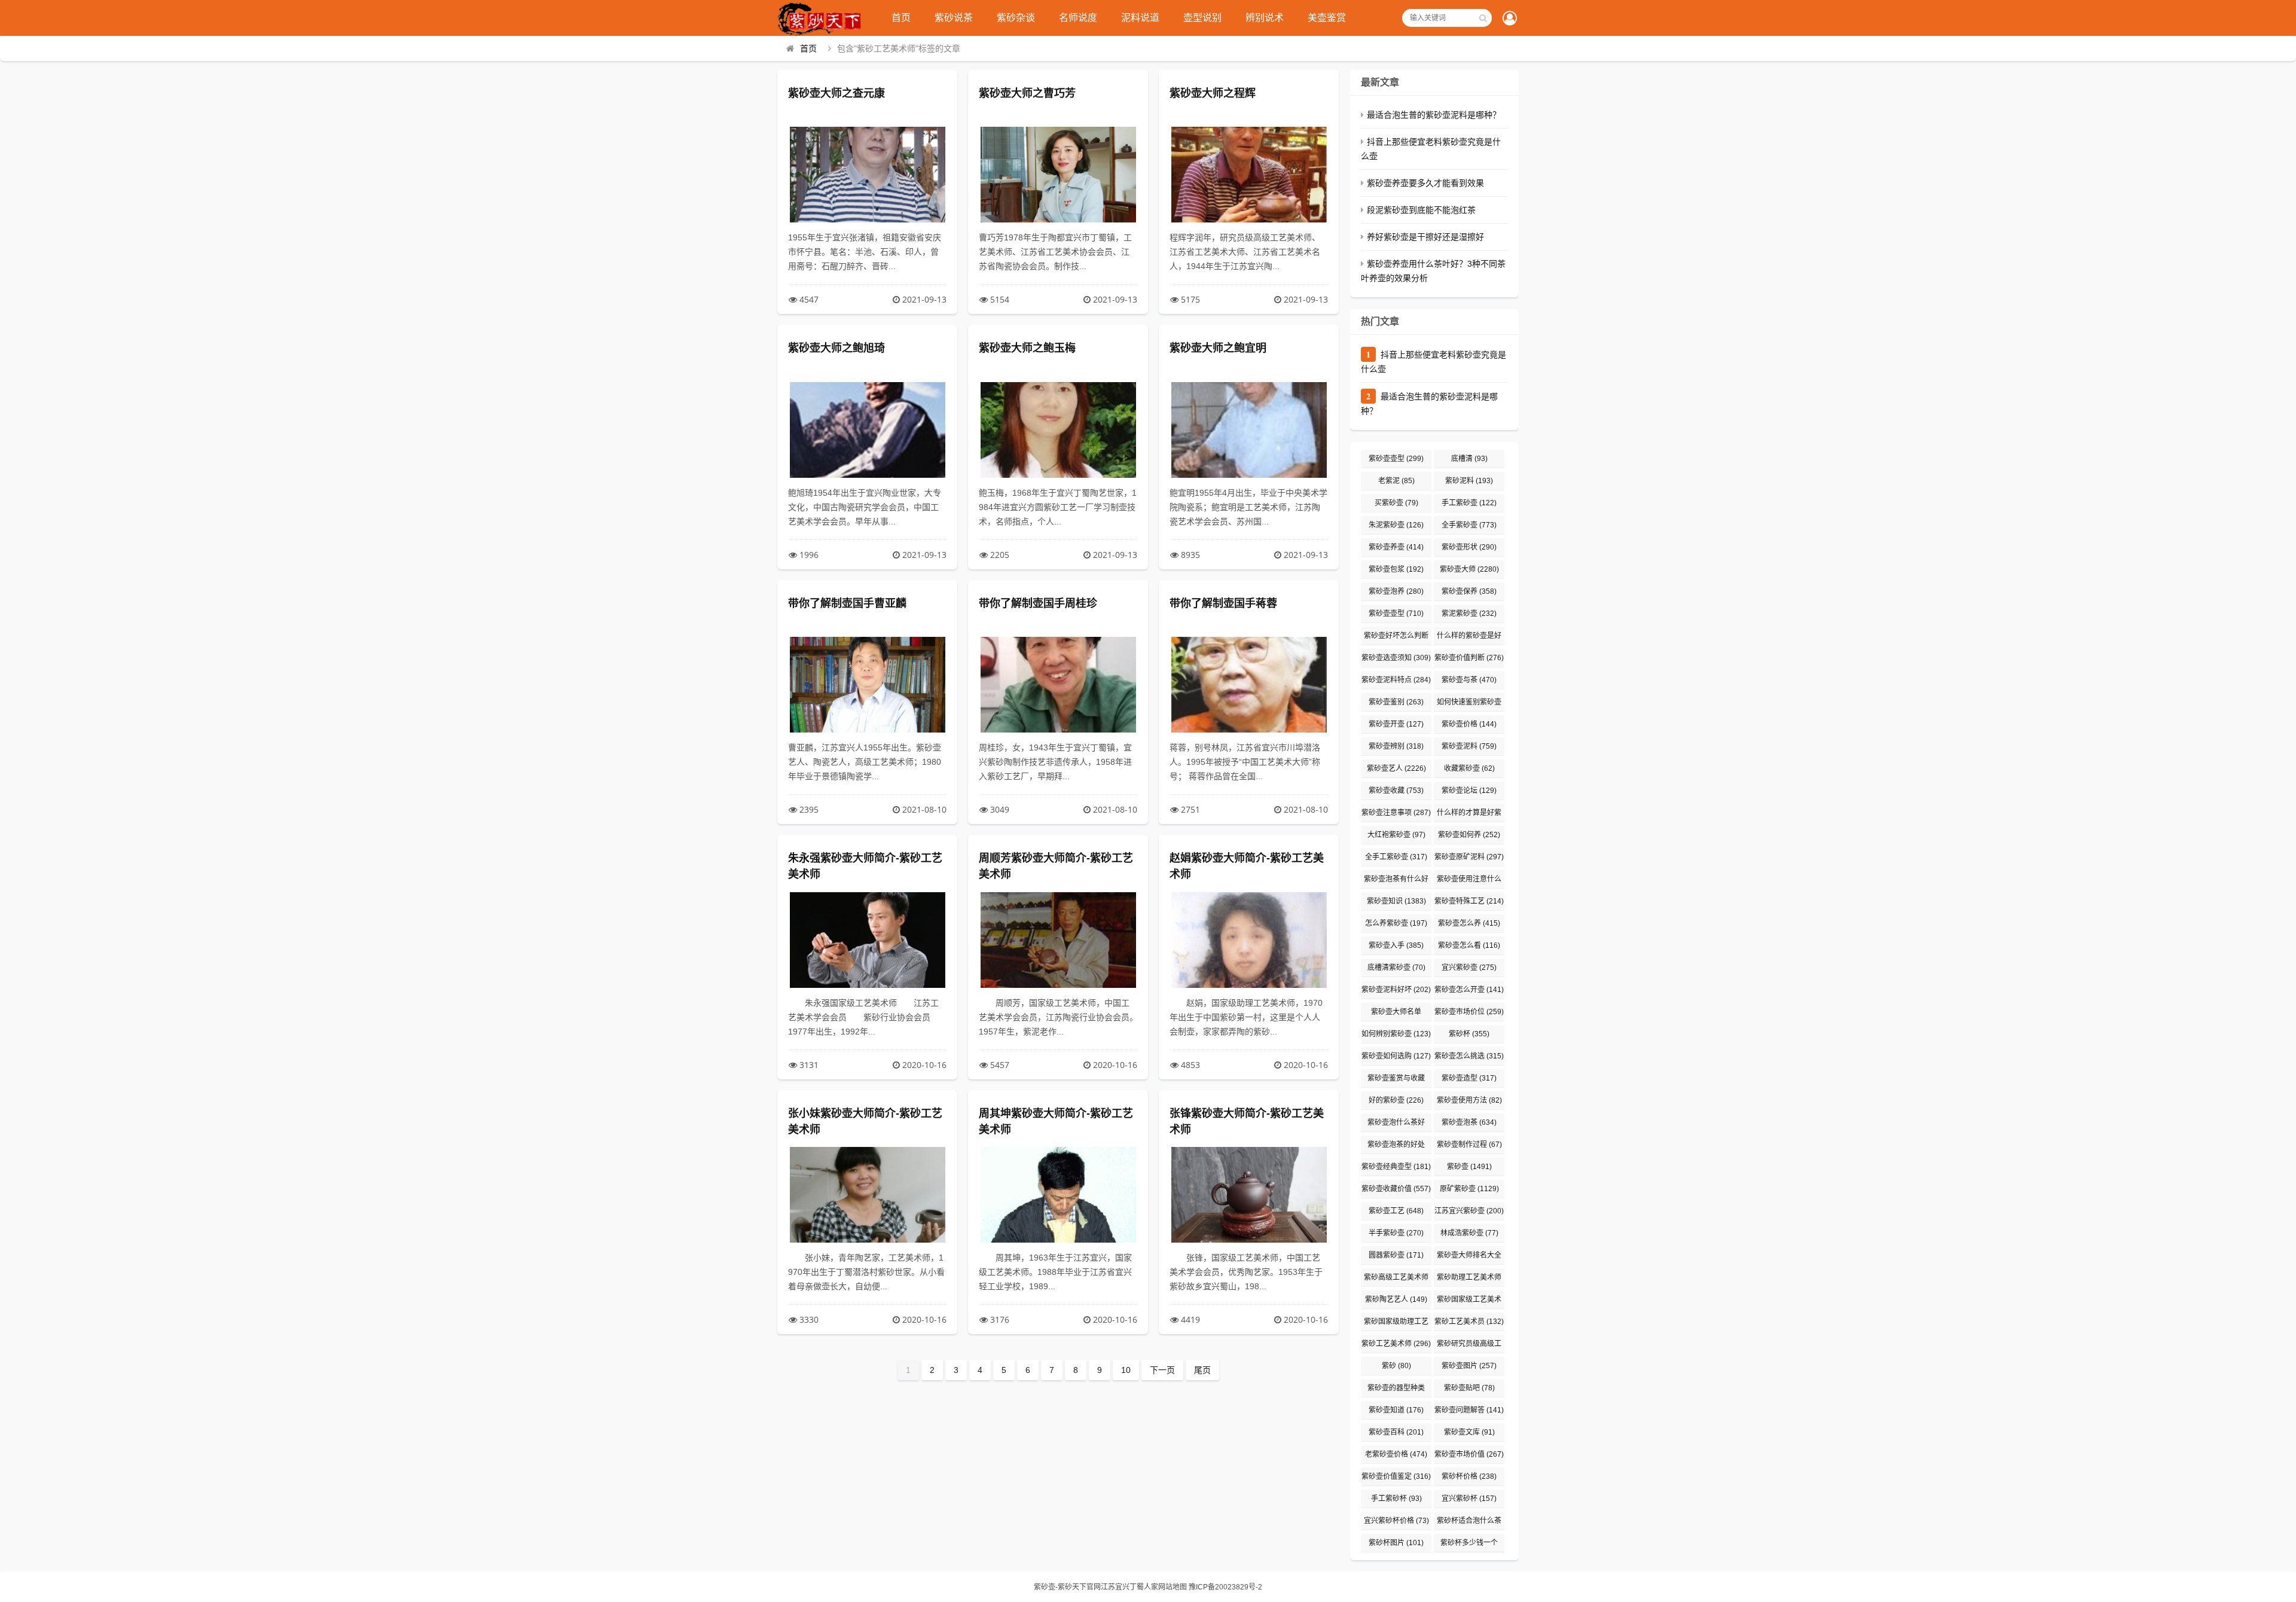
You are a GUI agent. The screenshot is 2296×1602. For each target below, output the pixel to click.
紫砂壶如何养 (1469, 835)
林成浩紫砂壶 (1469, 1233)
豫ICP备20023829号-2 (1225, 1587)
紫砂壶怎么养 (1469, 923)
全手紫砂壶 (1469, 525)
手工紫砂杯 (1396, 1499)
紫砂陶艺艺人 (1396, 1299)
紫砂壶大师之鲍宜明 (1218, 348)
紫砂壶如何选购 (1396, 1056)
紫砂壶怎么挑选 (1469, 1056)
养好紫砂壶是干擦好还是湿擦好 (1425, 237)
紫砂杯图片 (1396, 1543)
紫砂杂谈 (1016, 18)
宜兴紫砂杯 (1469, 1499)
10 (1126, 1370)
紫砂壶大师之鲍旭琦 (836, 348)
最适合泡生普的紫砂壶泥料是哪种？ (1434, 115)
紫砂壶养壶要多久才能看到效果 (1425, 183)
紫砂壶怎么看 (1469, 945)
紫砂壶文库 (1469, 1432)
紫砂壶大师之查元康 (836, 93)
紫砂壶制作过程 (1469, 1145)
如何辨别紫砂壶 (1396, 1034)
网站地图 (1173, 1587)
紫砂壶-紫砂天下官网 (1067, 1587)
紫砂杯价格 (1469, 1476)
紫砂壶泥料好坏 (1396, 990)
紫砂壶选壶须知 (1396, 658)
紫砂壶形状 (1469, 547)
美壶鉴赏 (1327, 18)
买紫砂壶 (1396, 503)
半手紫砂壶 (1396, 1233)
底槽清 (1469, 459)
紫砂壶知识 (1396, 901)
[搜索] (1483, 18)
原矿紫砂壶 (1469, 1189)
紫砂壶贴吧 (1469, 1388)
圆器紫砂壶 (1396, 1255)
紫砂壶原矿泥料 (1469, 857)
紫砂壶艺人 (1396, 768)
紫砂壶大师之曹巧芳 (1027, 93)
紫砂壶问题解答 (1469, 1410)
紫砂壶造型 (1469, 1078)
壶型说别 (1202, 18)
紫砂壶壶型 (1396, 459)
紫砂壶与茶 (1469, 680)
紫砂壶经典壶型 (1396, 1167)
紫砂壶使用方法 (1469, 1100)
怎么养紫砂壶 (1396, 923)
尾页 (1202, 1370)
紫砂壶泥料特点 (1396, 680)
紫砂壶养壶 (1396, 547)
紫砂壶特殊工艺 (1469, 901)
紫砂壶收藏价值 (1396, 1189)
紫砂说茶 (954, 18)
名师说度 (1078, 18)
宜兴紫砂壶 (1469, 968)
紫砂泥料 (1469, 481)
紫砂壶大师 (1469, 569)
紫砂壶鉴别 (1396, 702)
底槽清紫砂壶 (1396, 968)
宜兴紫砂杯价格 (1396, 1521)
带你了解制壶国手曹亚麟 (847, 603)
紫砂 (1396, 1366)
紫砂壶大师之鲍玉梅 (1027, 348)
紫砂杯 (1469, 1034)
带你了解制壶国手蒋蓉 (1223, 603)
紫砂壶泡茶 (1469, 1122)
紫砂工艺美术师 (1396, 1344)
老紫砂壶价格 (1396, 1454)
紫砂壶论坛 (1469, 791)
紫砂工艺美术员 (1469, 1322)
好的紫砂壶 (1396, 1100)
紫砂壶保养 (1469, 591)
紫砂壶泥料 (1469, 746)
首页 (901, 18)
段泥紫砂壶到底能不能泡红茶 (1421, 210)
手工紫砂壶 (1469, 503)
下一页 (1162, 1370)
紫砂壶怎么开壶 (1469, 990)
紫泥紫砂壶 (1469, 614)
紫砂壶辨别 (1396, 746)
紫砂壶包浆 (1396, 569)
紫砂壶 (1469, 1167)
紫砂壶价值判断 (1469, 658)
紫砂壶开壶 (1396, 724)
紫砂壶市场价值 (1469, 1454)
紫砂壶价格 (1469, 724)
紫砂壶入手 (1396, 945)
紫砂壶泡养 (1396, 591)
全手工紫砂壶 (1396, 857)
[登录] (1510, 19)
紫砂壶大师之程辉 (1213, 93)
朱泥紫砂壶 (1396, 525)
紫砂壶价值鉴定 (1396, 1476)
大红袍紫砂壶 (1396, 835)
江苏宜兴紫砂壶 (1469, 1211)
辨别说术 (1265, 18)
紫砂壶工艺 (1396, 1211)
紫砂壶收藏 (1396, 791)
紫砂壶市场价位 (1469, 1012)
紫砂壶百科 (1396, 1432)
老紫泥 (1396, 481)
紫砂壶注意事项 (1396, 813)
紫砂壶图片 (1469, 1366)
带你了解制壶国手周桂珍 (1038, 603)
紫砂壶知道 (1396, 1410)
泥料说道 (1140, 18)
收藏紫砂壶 (1469, 768)
